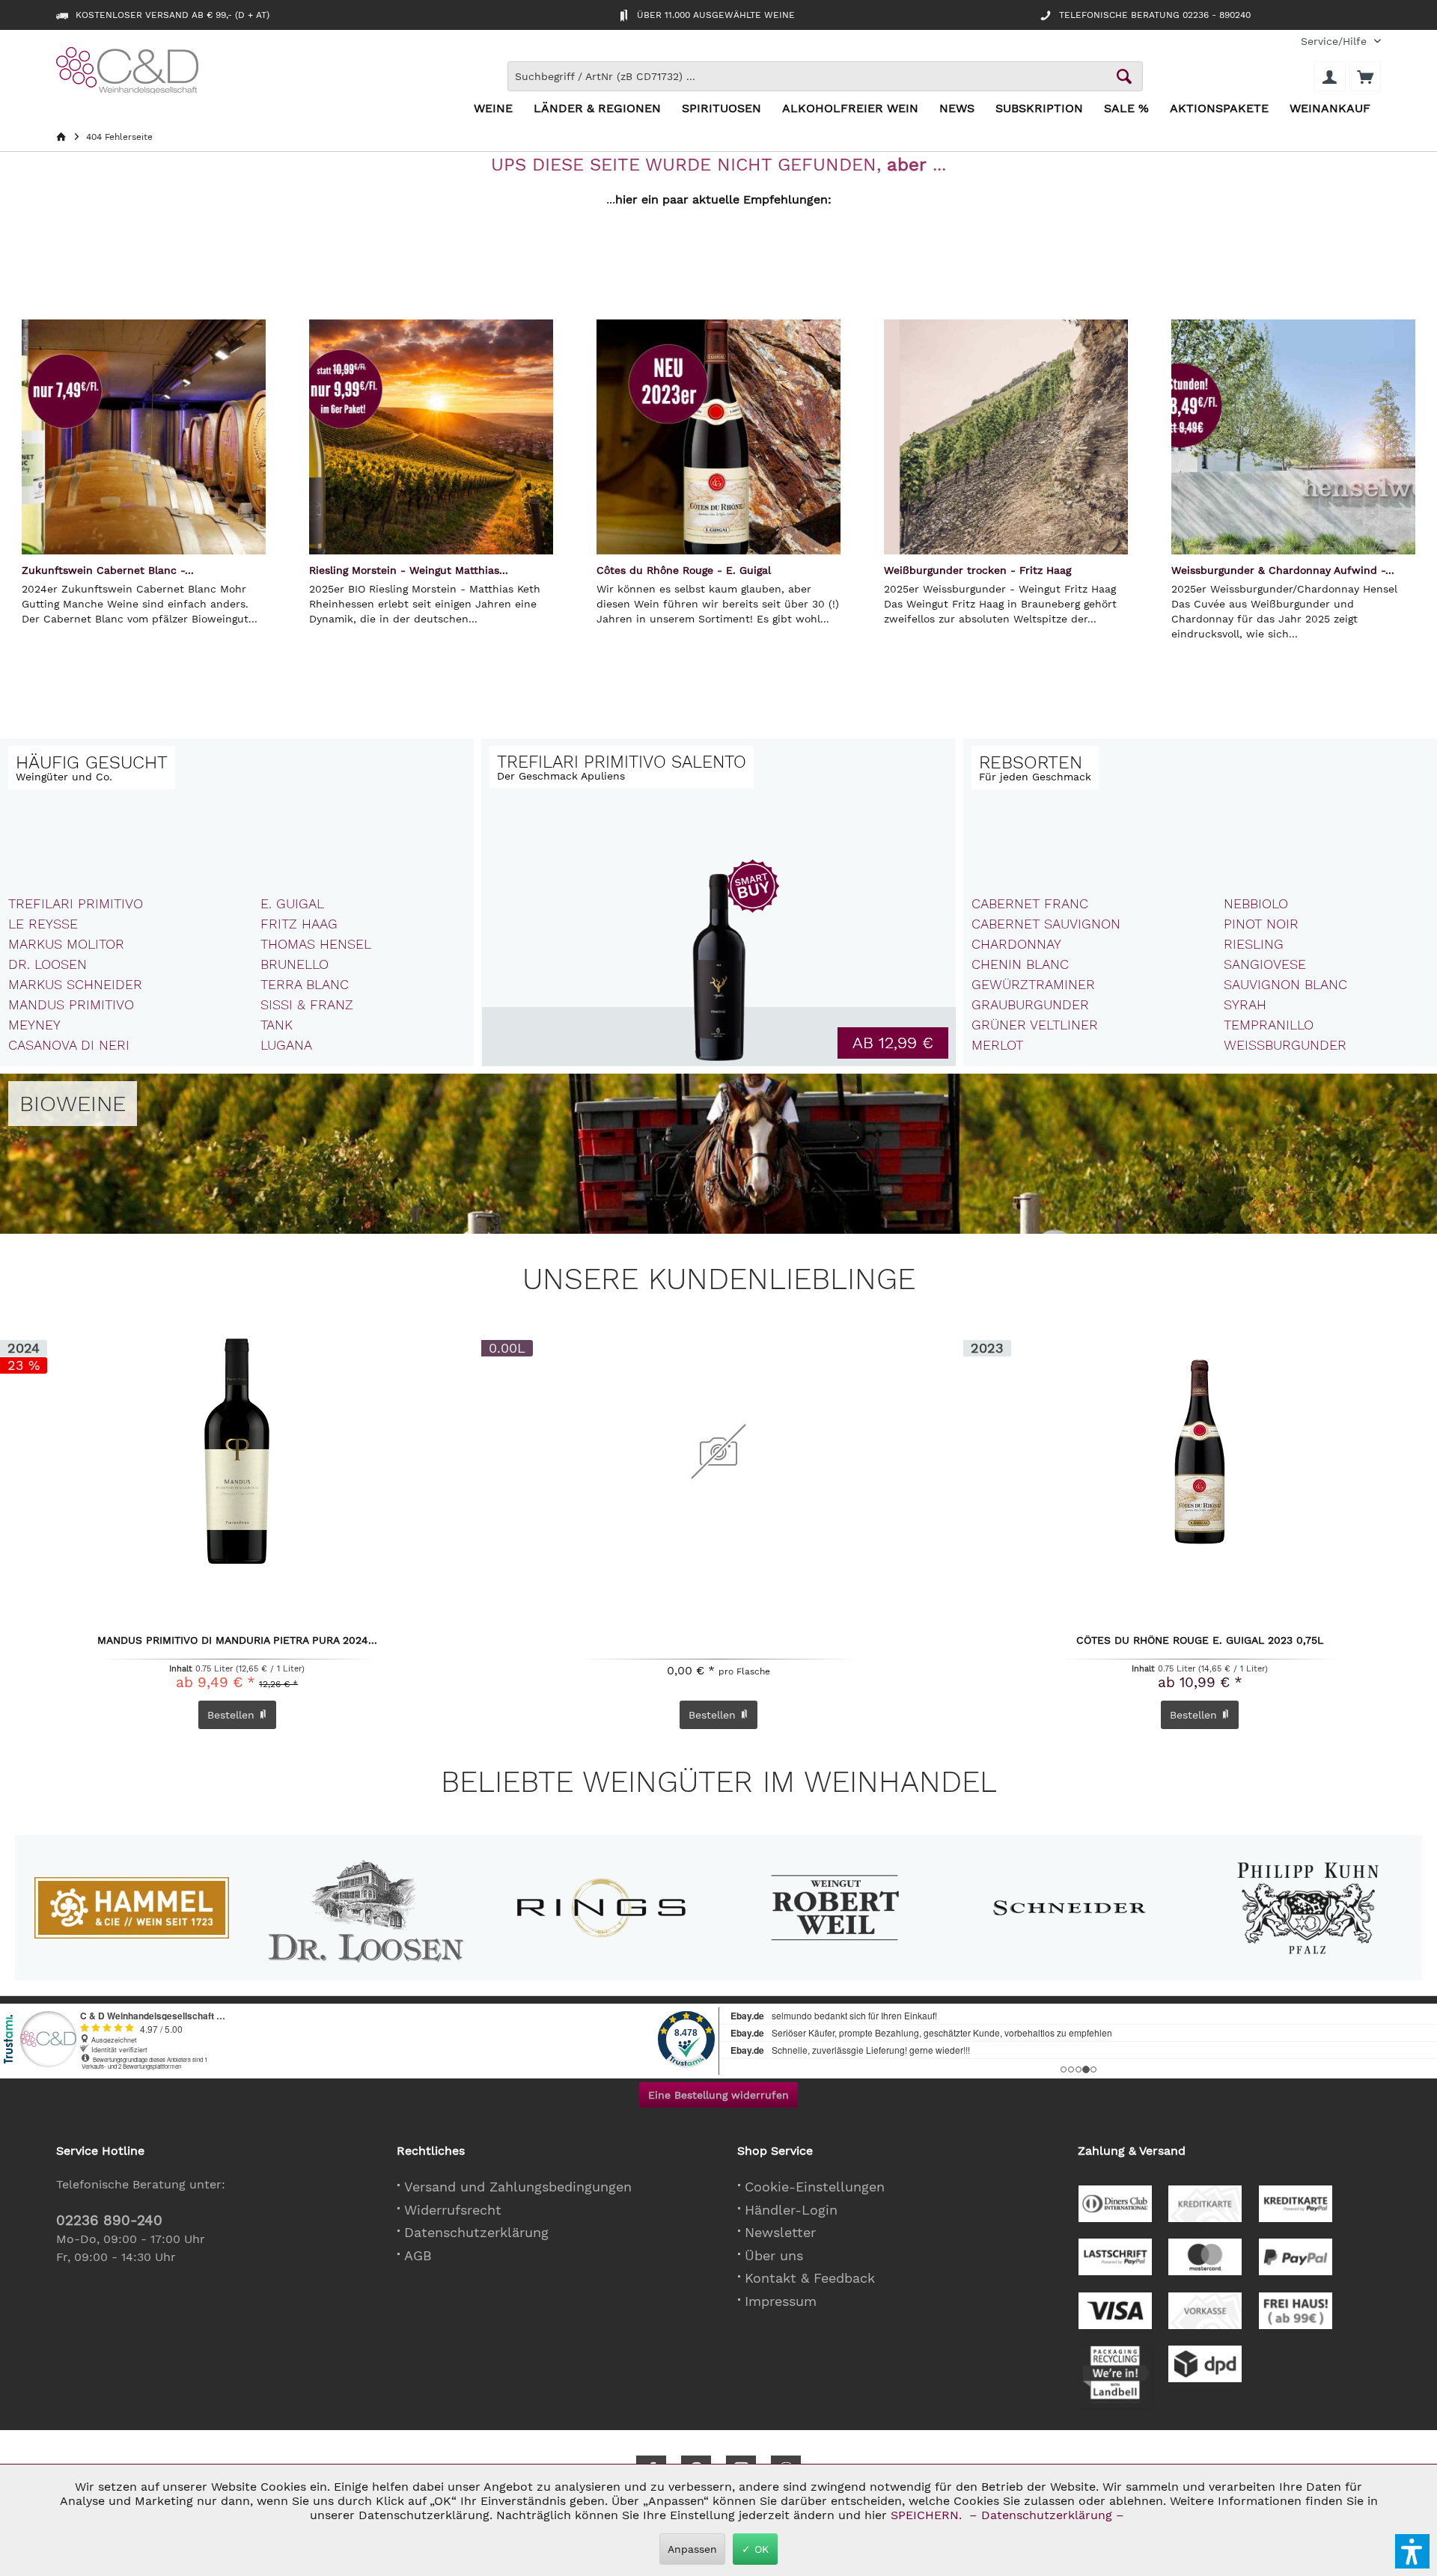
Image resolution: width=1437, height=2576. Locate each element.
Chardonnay (1016, 944)
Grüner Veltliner (1035, 1025)
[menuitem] (1335, 42)
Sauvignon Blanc (1285, 984)
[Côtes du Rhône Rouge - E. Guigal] (718, 437)
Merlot (997, 1045)
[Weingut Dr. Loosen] (366, 1908)
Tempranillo (1269, 1025)
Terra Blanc (305, 984)
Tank (277, 1025)
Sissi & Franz (307, 1004)
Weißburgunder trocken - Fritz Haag (977, 570)
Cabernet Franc (1030, 903)
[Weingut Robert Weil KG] (835, 1908)
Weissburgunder (1285, 1045)
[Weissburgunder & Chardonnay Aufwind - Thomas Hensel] (1293, 437)
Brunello (295, 964)
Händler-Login (791, 2210)
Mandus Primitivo (71, 1004)
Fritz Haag (299, 924)
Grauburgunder (1030, 1004)
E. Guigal (292, 903)
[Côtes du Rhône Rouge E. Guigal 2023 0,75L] (1200, 1451)
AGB (418, 2255)
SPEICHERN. (928, 2515)
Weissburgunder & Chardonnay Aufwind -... (1283, 570)
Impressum (781, 2301)
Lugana (286, 1045)
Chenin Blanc (1020, 964)
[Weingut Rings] (601, 1908)
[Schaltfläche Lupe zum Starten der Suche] (1124, 76)
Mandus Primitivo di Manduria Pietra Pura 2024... (237, 1641)
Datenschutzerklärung (476, 2232)
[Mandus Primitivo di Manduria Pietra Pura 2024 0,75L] (237, 1451)
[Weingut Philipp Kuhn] (1304, 1908)
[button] (1412, 2551)
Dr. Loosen (48, 964)
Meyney (34, 1025)
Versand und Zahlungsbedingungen (518, 2187)
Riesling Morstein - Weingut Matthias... (409, 570)
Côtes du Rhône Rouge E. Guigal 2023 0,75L (1200, 1641)
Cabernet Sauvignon (1046, 924)
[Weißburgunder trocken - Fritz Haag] (1006, 437)
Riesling (1254, 944)
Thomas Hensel (316, 944)
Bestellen (714, 1715)
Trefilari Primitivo (76, 903)
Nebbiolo (1256, 903)
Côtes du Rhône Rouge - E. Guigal (684, 570)
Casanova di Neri (69, 1045)
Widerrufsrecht (453, 2210)
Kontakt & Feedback (810, 2278)
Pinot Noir (1261, 924)
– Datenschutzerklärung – (1047, 2515)
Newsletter (780, 2232)
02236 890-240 (109, 2220)
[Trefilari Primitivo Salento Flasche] (719, 969)
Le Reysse (43, 924)
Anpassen (692, 2549)
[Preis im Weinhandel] (893, 1043)
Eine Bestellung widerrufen (718, 2095)
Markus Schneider (75, 984)
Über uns (774, 2255)
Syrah (1245, 1004)
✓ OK (755, 2549)
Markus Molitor (66, 944)
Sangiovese (1265, 964)
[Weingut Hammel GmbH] (131, 1908)
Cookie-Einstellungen (815, 2187)
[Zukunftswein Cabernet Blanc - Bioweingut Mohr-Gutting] (144, 437)
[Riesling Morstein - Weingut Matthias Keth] (431, 437)
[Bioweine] (73, 1104)
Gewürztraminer (1033, 984)
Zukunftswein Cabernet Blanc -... (108, 570)
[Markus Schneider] (1070, 1908)
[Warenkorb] (1365, 76)
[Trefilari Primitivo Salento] (622, 767)
